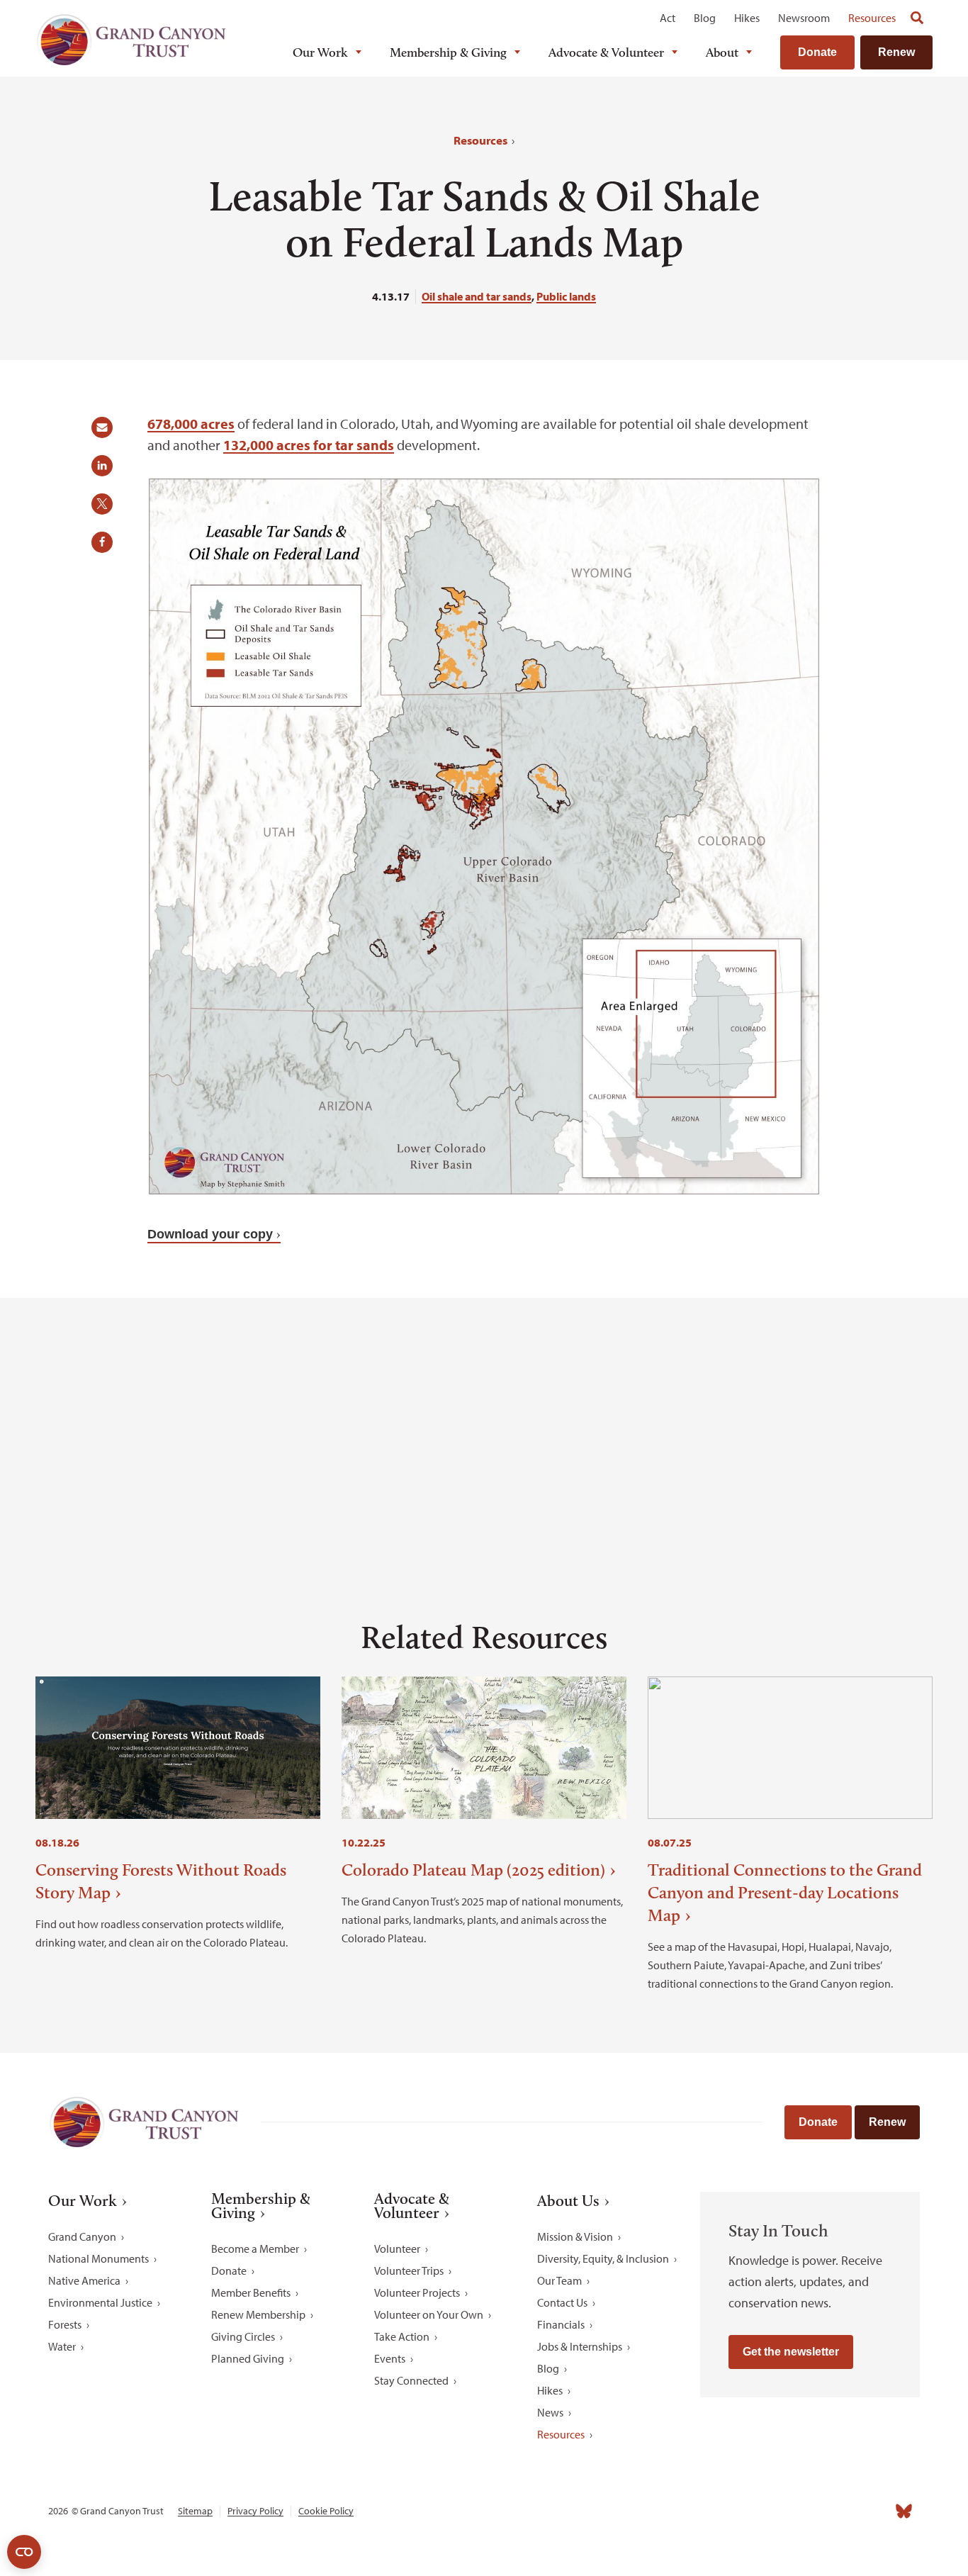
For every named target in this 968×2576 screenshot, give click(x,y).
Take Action (402, 2336)
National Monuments (99, 2258)
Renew (896, 52)
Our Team (559, 2280)
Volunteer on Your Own (429, 2314)
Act (668, 18)
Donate (817, 52)
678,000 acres (191, 424)
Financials (561, 2324)
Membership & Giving (448, 52)
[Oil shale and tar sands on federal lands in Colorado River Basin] (484, 1191)
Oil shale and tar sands (477, 296)
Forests (65, 2324)
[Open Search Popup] (917, 18)
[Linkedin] (811, 2511)
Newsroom (804, 18)
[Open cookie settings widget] (24, 2552)
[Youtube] (842, 2511)
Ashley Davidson (671, 1481)
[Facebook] (748, 2511)
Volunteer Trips (409, 2270)
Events (390, 2358)
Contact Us (562, 2302)
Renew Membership (258, 2314)
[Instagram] (780, 2511)
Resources (872, 18)
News (550, 2412)
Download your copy (210, 1234)
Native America (84, 2280)
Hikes (747, 18)
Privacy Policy (255, 2511)
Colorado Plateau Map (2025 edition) (473, 1870)
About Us (568, 2201)
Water (62, 2346)
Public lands (566, 296)
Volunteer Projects (417, 2292)
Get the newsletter (791, 2352)
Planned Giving (248, 2358)
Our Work (320, 52)
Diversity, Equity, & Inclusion (603, 2258)
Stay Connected (411, 2380)
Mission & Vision (575, 2236)
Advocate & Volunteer (606, 52)
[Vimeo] (873, 2511)
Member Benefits (251, 2292)
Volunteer (397, 2249)
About (722, 52)
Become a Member (255, 2249)
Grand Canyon (82, 2236)
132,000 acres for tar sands (309, 445)
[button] (107, 432)
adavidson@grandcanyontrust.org (219, 1502)
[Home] (131, 40)
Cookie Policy (326, 2511)
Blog (705, 18)
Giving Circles (243, 2336)
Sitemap (195, 2511)
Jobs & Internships (580, 2346)
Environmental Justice (100, 2302)
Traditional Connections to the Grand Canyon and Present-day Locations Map (785, 1892)
